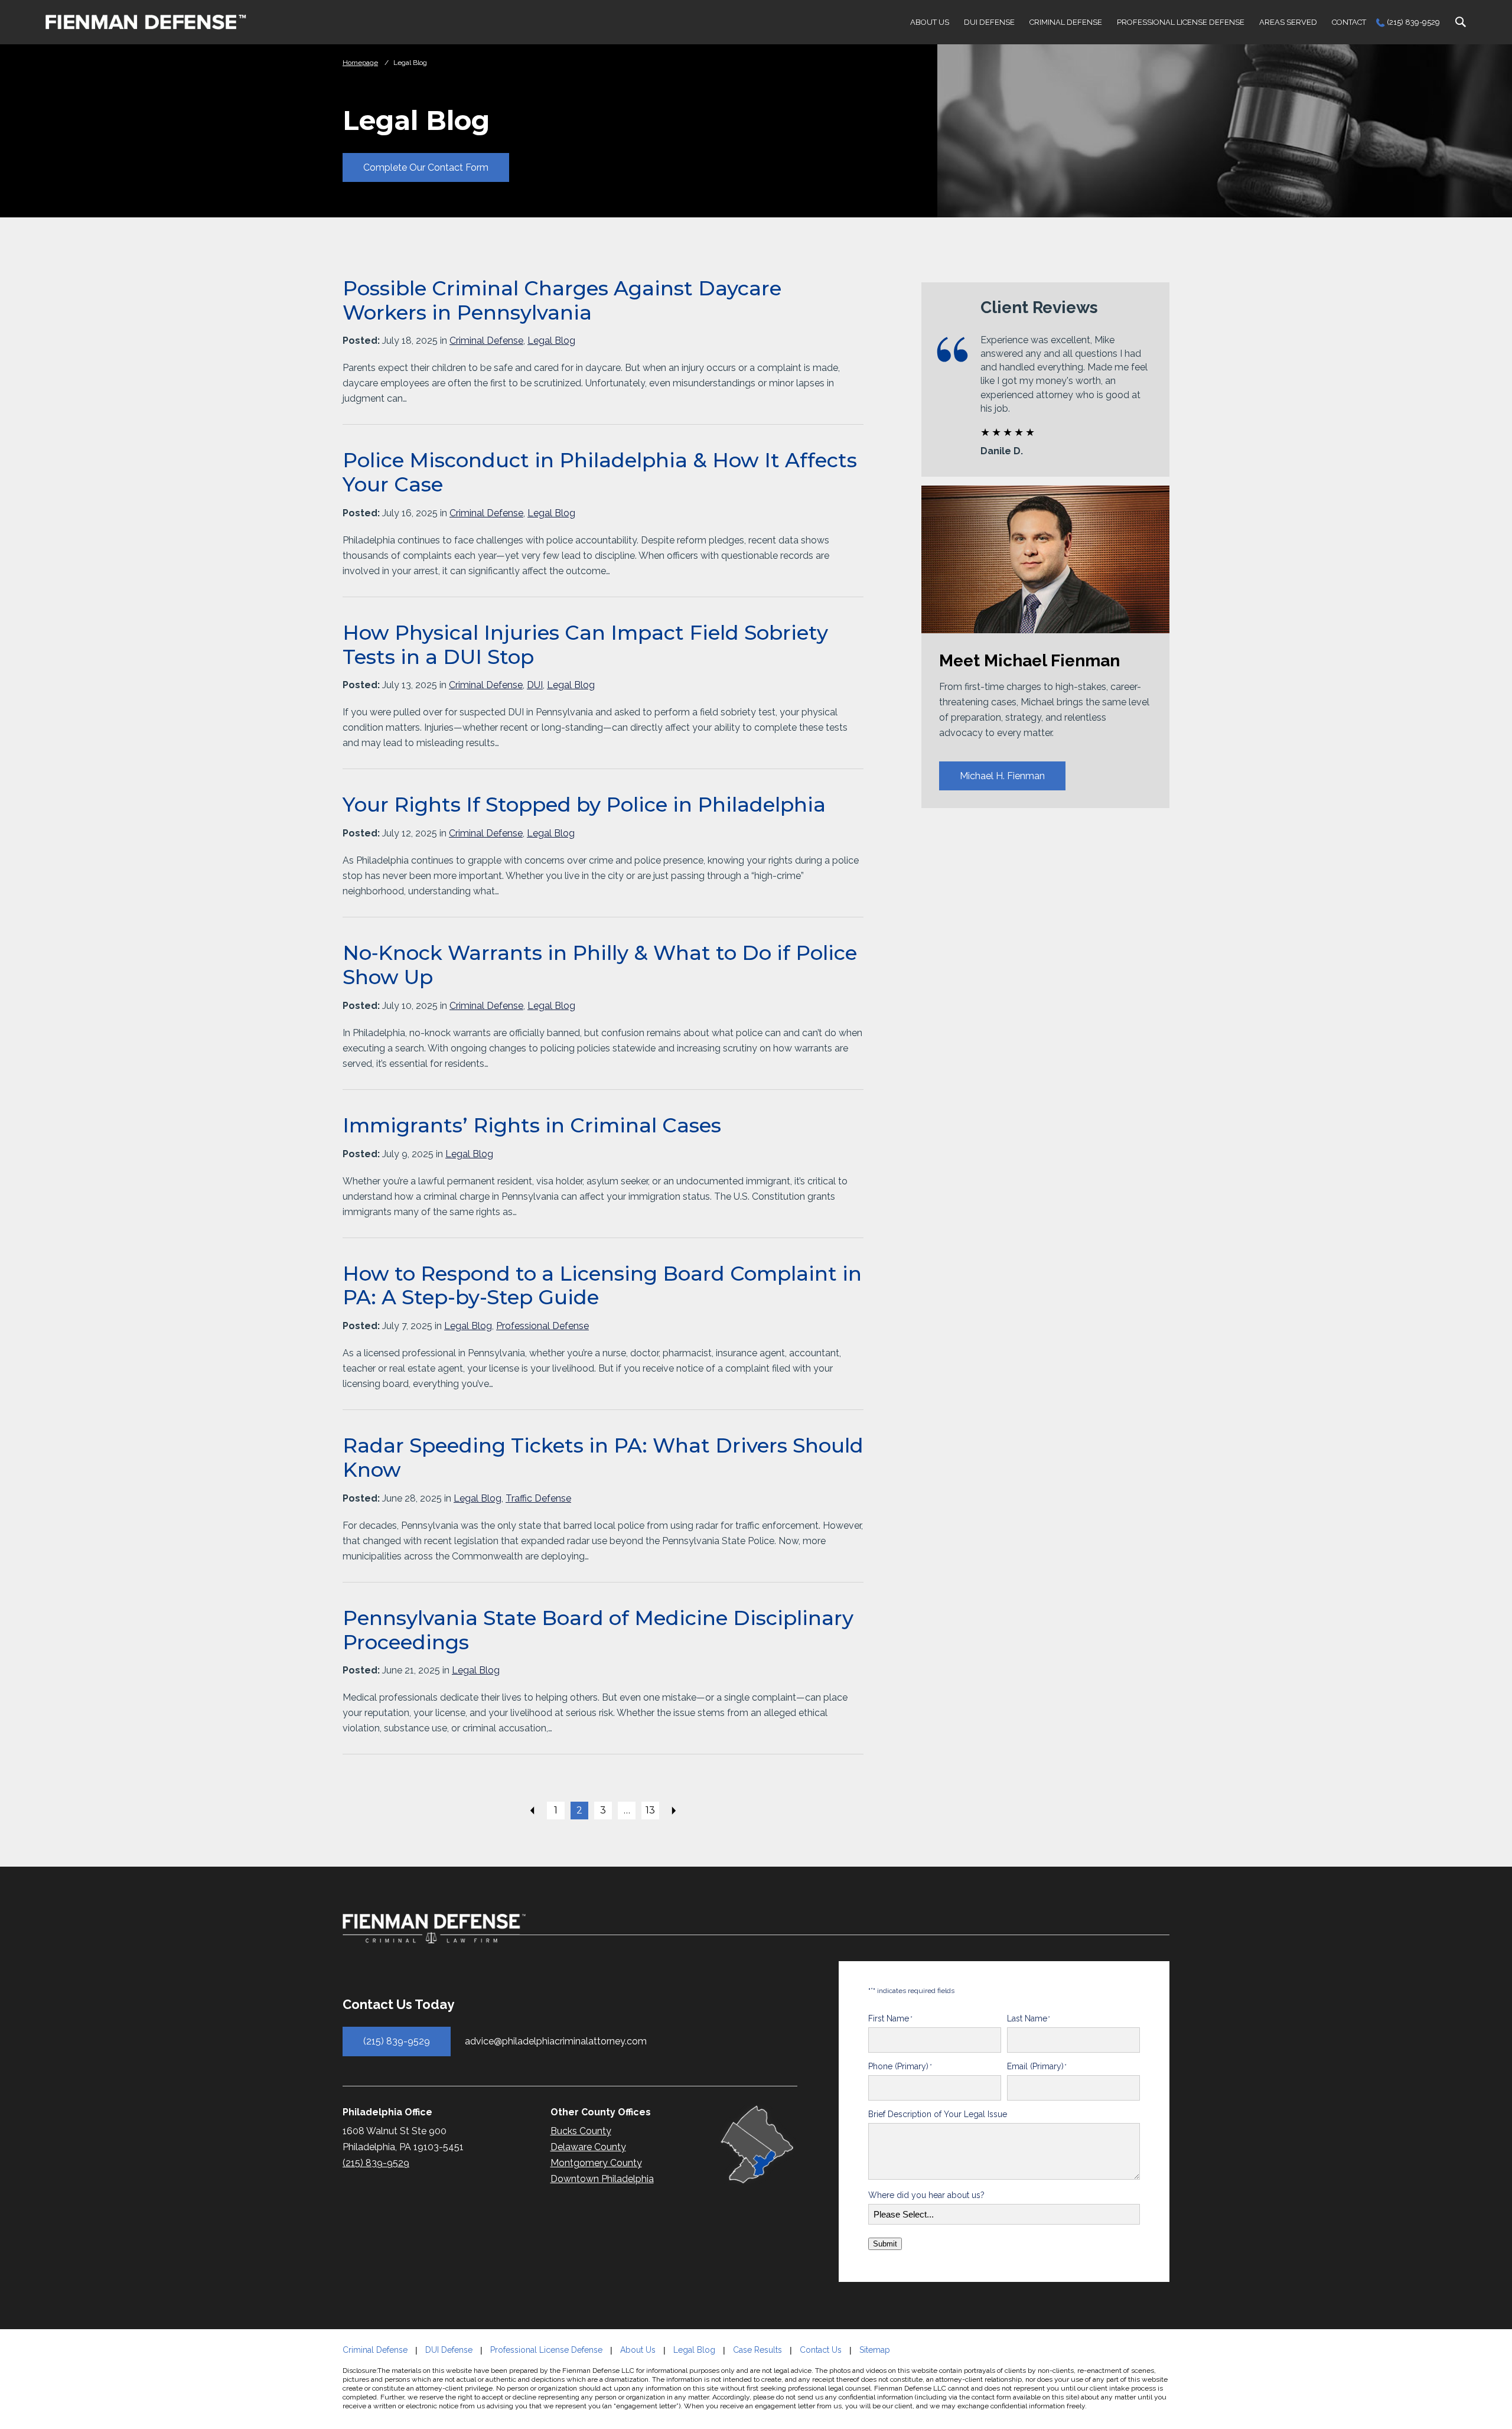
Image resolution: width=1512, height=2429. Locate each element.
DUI (535, 685)
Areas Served (1288, 22)
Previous (532, 1811)
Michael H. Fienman (1002, 776)
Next (674, 1811)
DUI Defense (989, 22)
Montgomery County (596, 2163)
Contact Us (821, 2350)
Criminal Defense (1066, 22)
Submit (885, 2244)
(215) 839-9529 (1413, 22)
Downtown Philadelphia (602, 2179)
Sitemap (875, 2350)
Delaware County (588, 2147)
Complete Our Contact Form (426, 167)
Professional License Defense (1181, 22)
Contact (1349, 22)
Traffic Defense (538, 1498)
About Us (930, 22)
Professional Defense (542, 1326)
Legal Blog (551, 341)
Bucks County (581, 2131)
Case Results (757, 2350)
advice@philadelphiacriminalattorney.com (556, 2042)
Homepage (360, 63)
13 (650, 1810)
